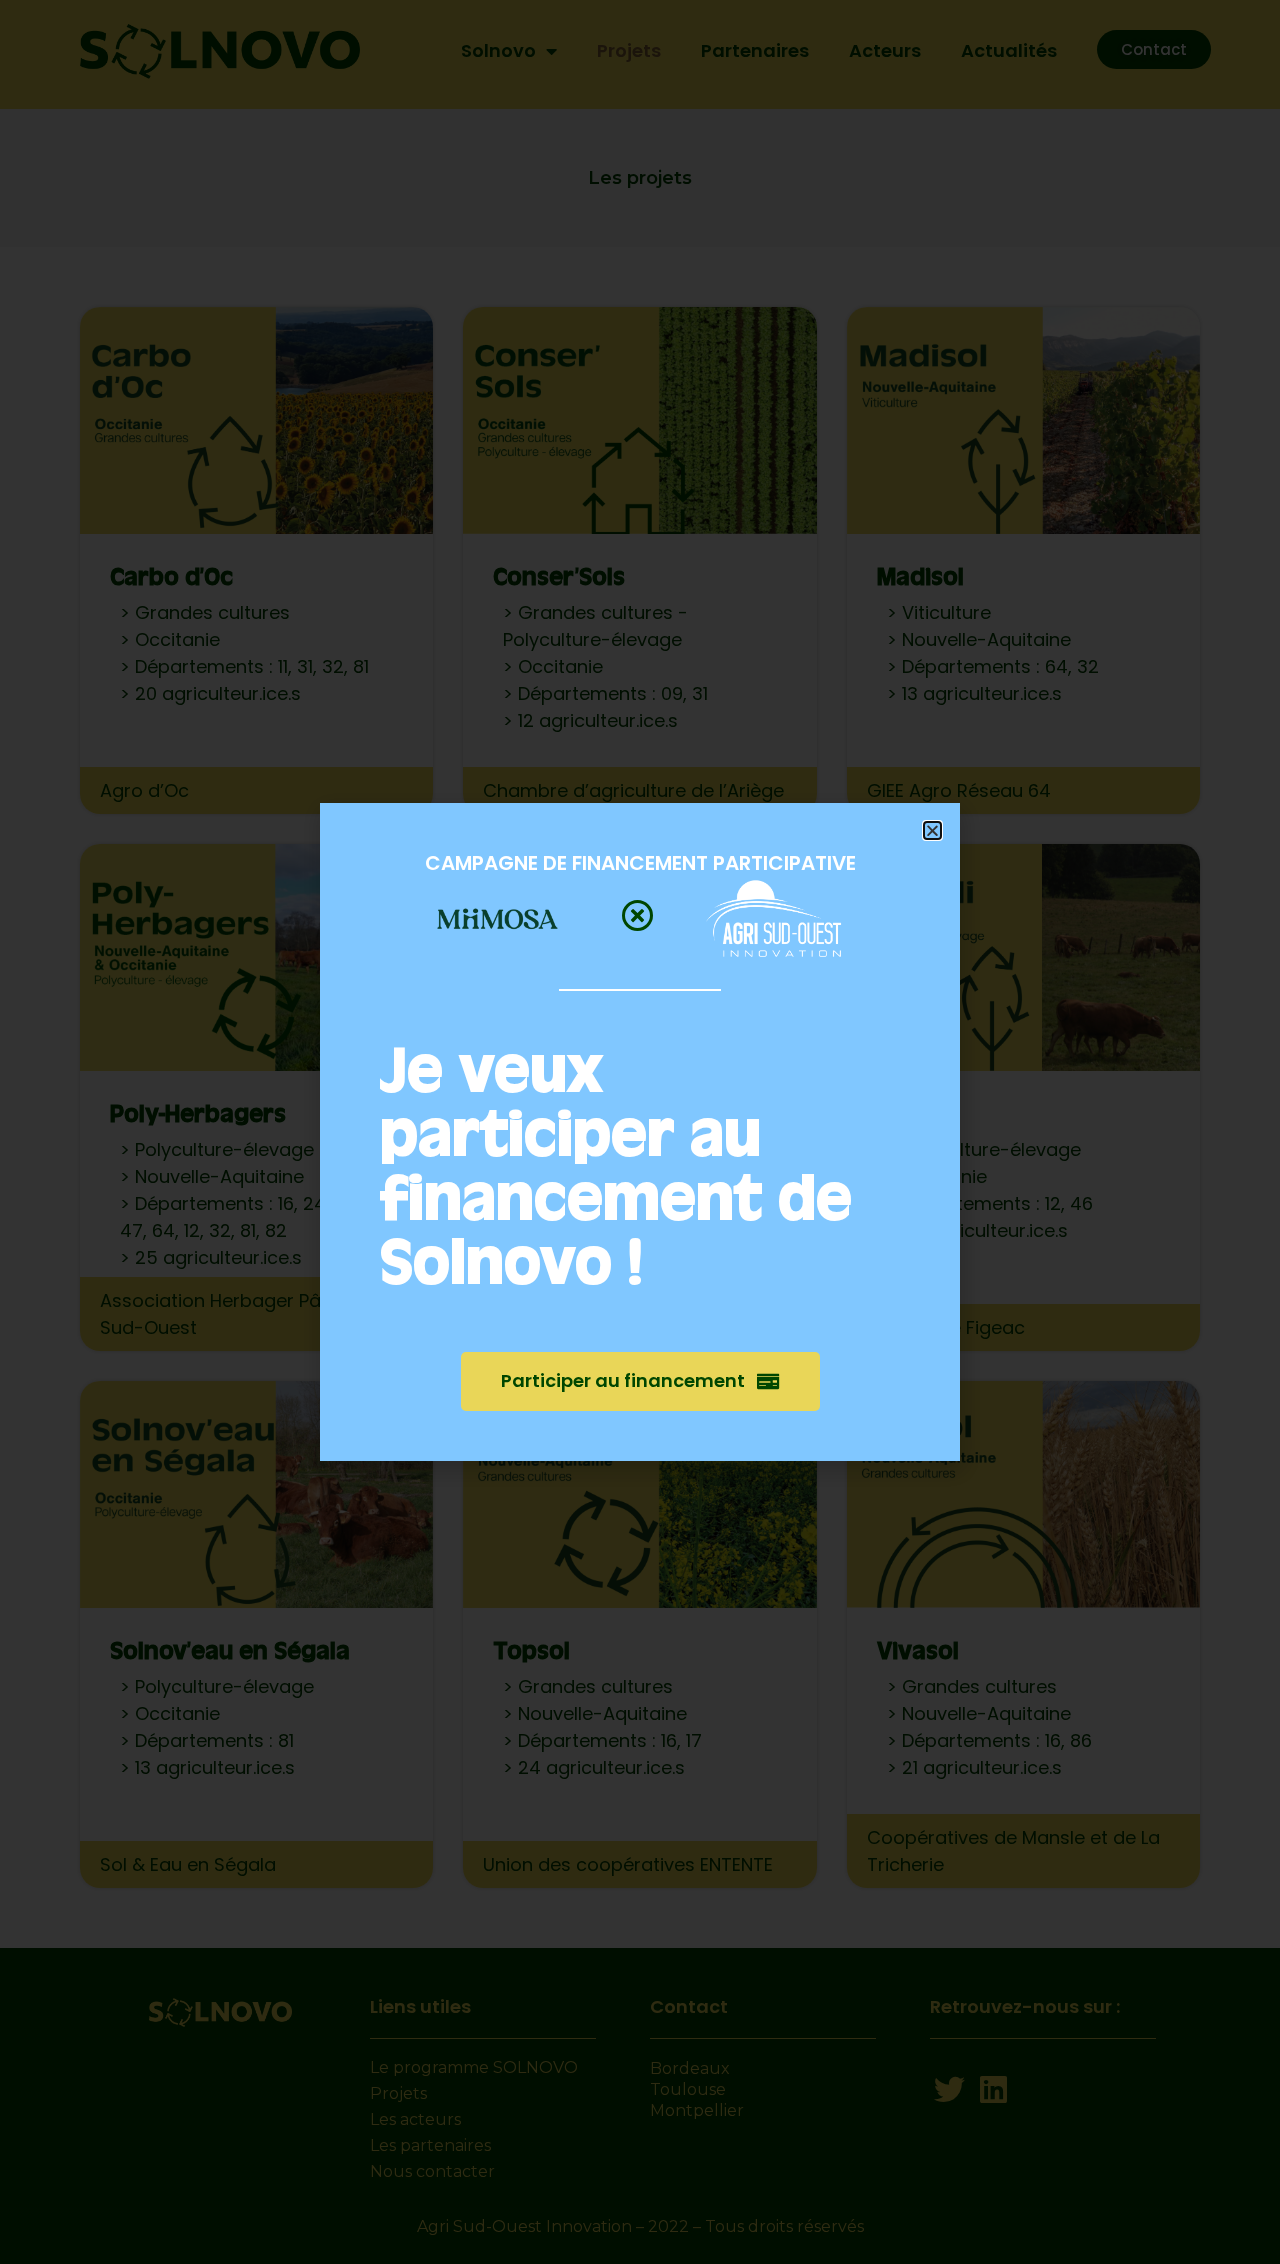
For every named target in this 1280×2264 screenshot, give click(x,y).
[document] (640, 1132)
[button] (932, 830)
